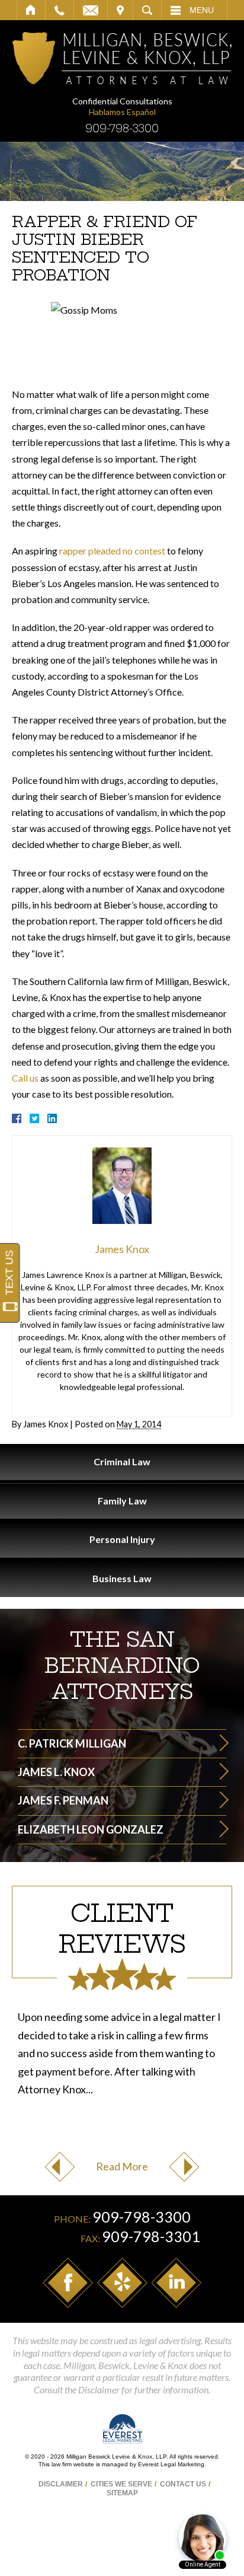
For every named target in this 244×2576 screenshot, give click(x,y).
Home (31, 10)
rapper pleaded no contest (112, 551)
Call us (25, 1078)
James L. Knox (56, 1772)
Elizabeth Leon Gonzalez (91, 1829)
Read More (122, 2166)
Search (147, 10)
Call (60, 10)
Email (91, 10)
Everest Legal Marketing (171, 2464)
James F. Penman (63, 1800)
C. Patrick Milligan (72, 1743)
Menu (202, 10)
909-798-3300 (122, 128)
